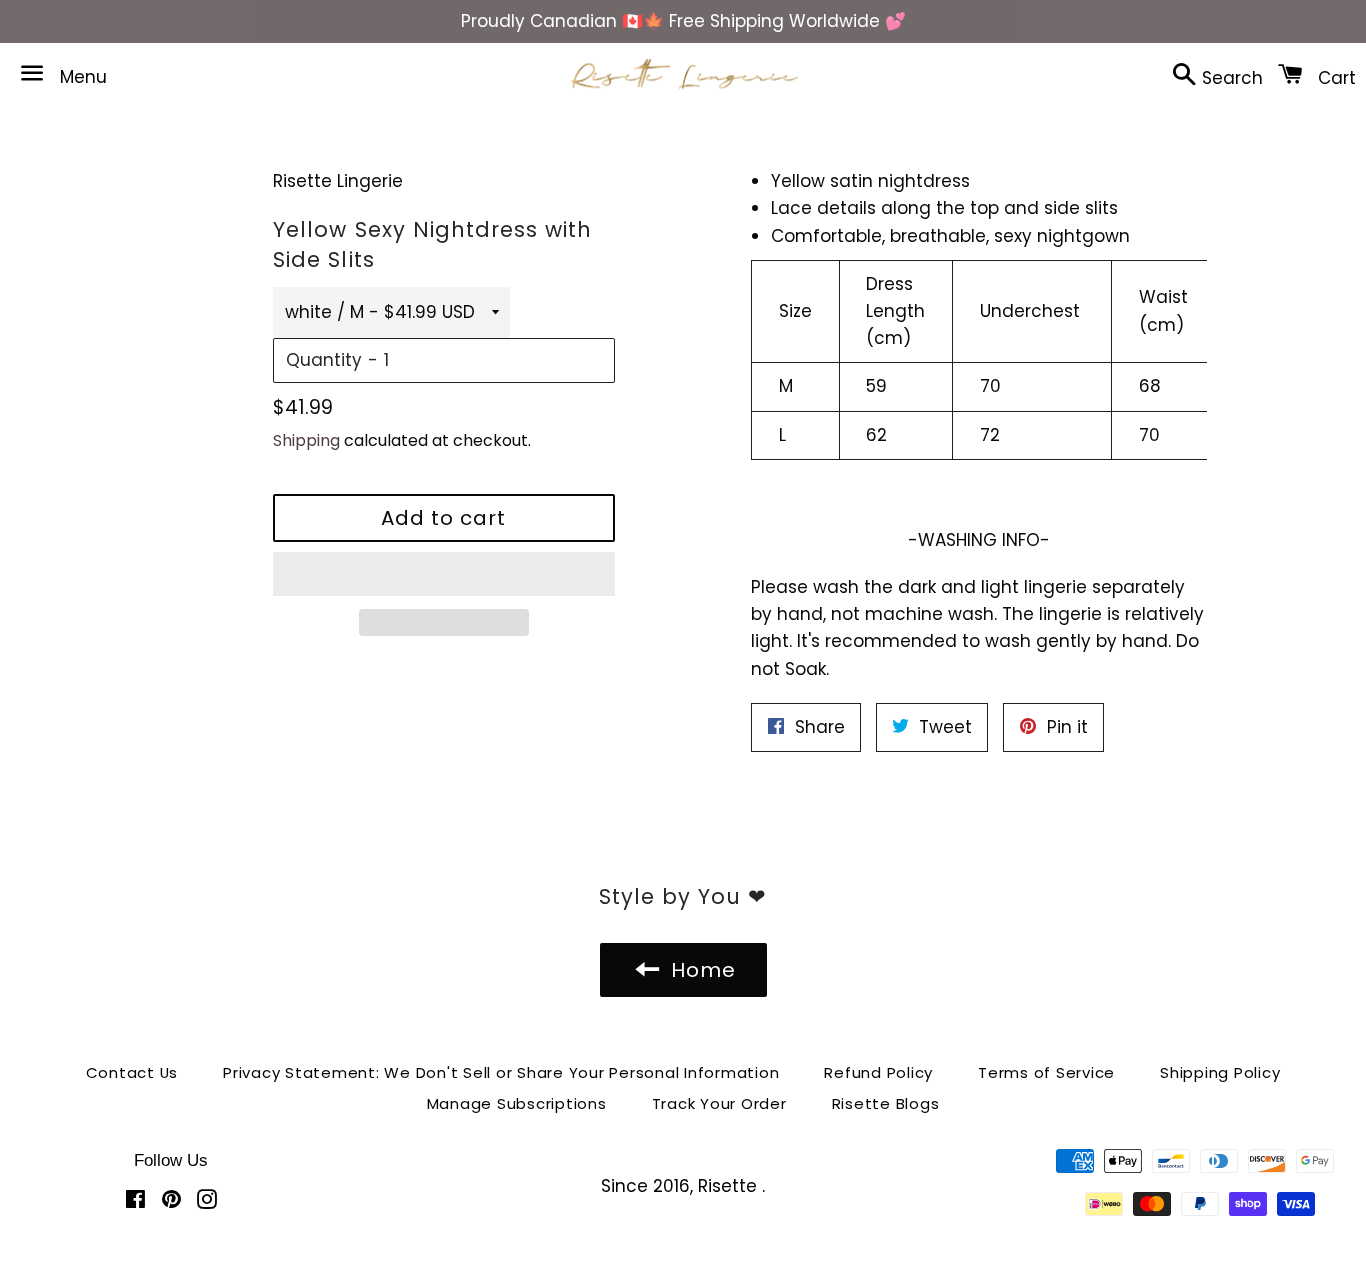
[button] (444, 574)
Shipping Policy (1220, 1072)
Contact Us (132, 1072)
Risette (730, 1186)
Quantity (324, 360)
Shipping (306, 440)
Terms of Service (1046, 1072)
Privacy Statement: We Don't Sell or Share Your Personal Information (501, 1072)
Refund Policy (878, 1072)
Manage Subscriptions (517, 1103)
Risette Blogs (886, 1103)
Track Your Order (719, 1103)
